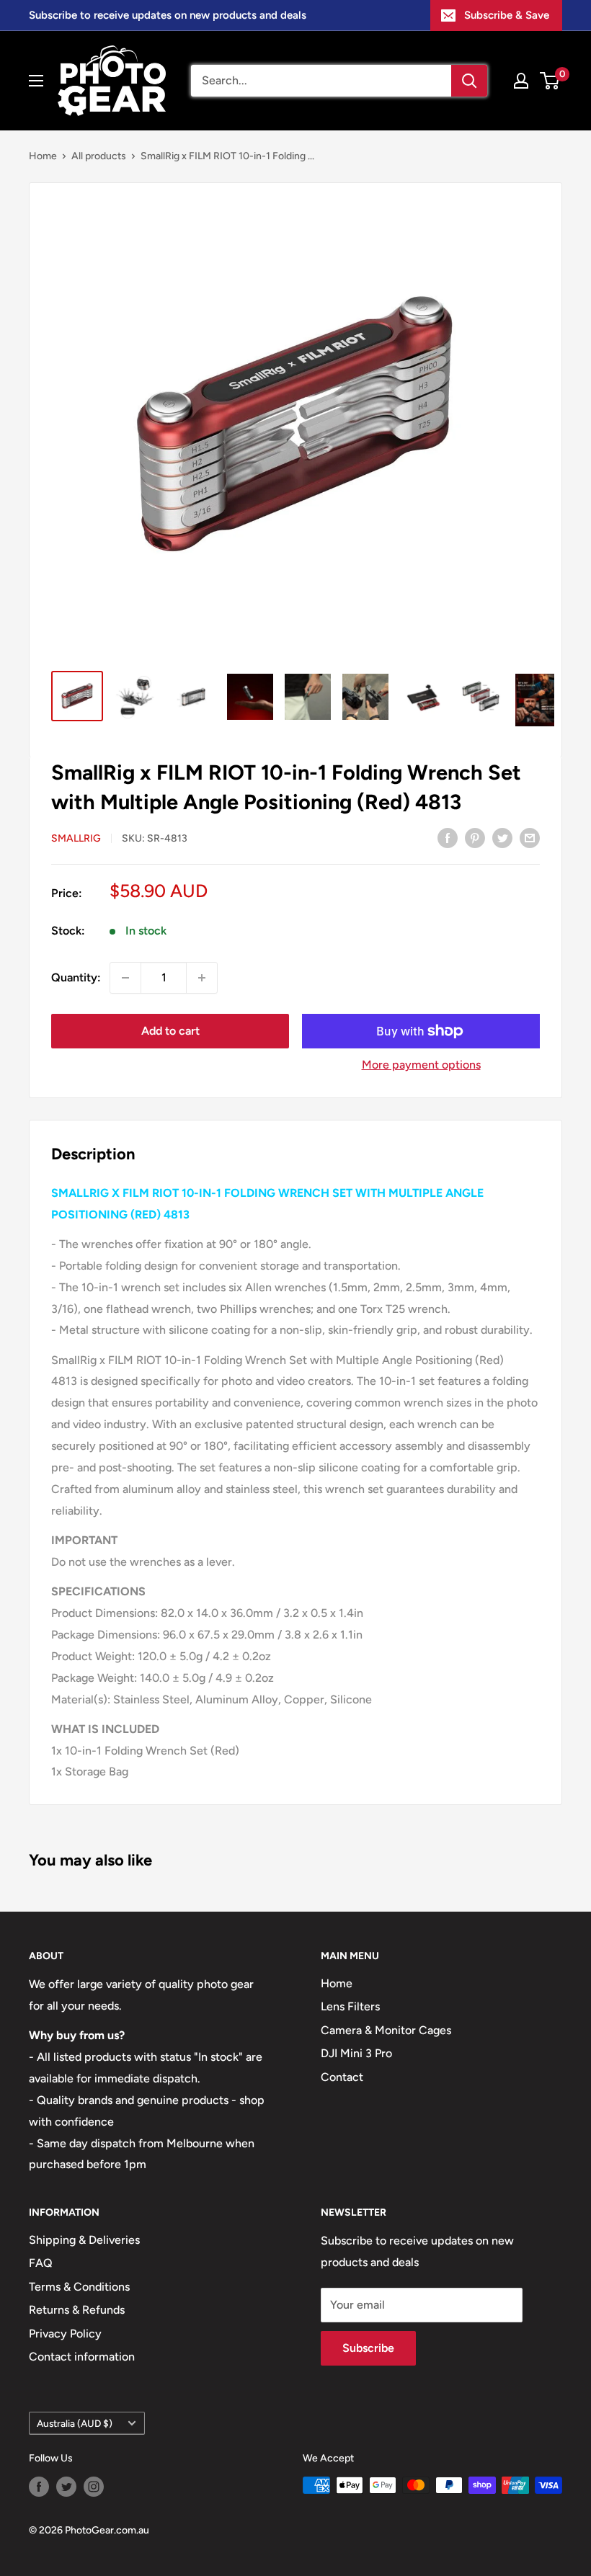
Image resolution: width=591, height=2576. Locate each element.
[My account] (521, 81)
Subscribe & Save (507, 15)
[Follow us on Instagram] (94, 2487)
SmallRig (76, 838)
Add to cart (170, 1031)
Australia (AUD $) (75, 2423)
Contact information (82, 2357)
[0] (550, 81)
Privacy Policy (65, 2334)
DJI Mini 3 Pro (356, 2053)
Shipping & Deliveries (84, 2240)
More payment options (421, 1065)
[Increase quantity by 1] (202, 978)
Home (43, 156)
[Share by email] (530, 837)
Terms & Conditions (79, 2287)
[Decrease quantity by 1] (125, 978)
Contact (342, 2077)
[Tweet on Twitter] (502, 837)
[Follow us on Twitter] (66, 2487)
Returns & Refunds (77, 2310)
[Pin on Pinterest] (475, 837)
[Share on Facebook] (448, 837)
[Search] (469, 81)
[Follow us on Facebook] (39, 2487)
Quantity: (76, 977)
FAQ (41, 2263)
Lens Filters (350, 2006)
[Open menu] (36, 81)
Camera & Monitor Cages (386, 2030)
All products (99, 156)
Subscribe (368, 2348)
